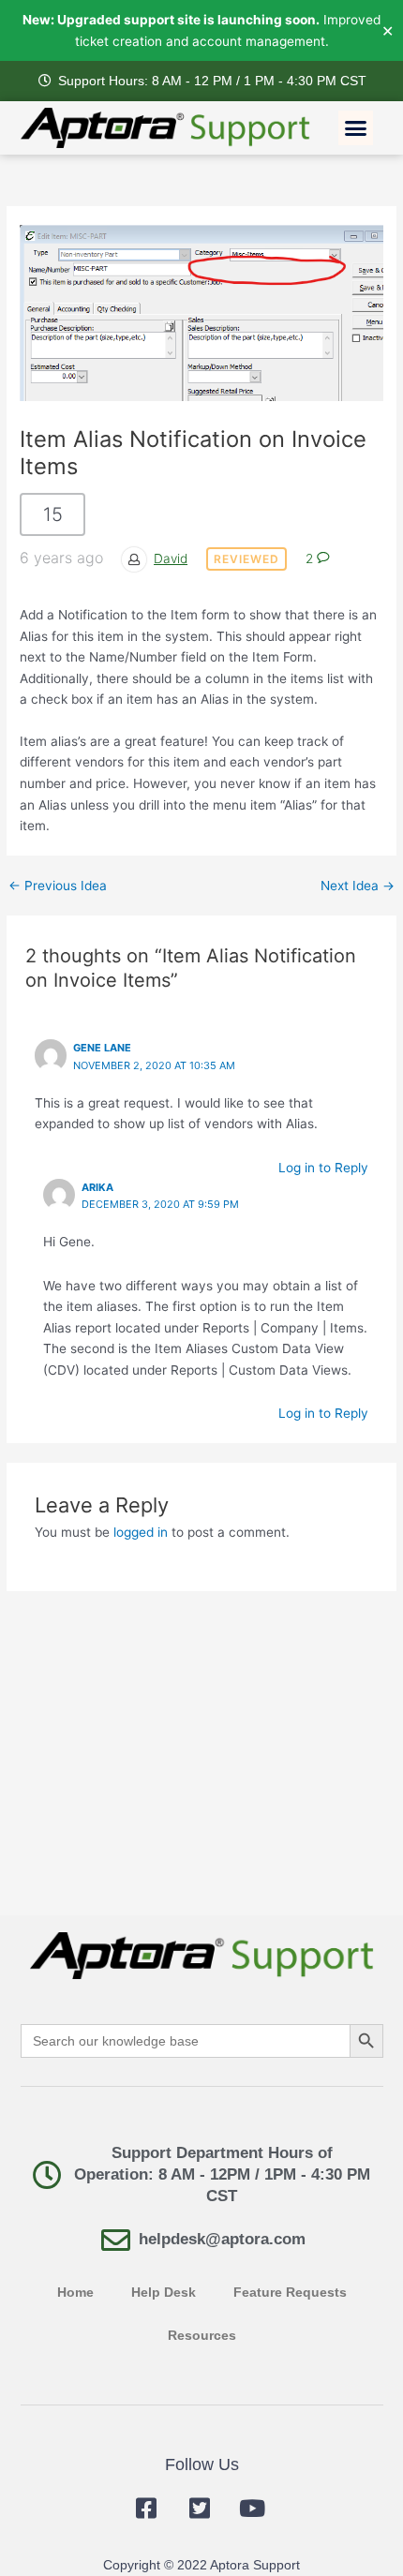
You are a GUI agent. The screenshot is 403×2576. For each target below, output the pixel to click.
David (171, 558)
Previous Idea (58, 886)
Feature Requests (290, 2293)
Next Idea (358, 886)
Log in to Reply (323, 1168)
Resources (202, 2336)
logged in (141, 1532)
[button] (356, 128)
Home (75, 2293)
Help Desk (164, 2293)
